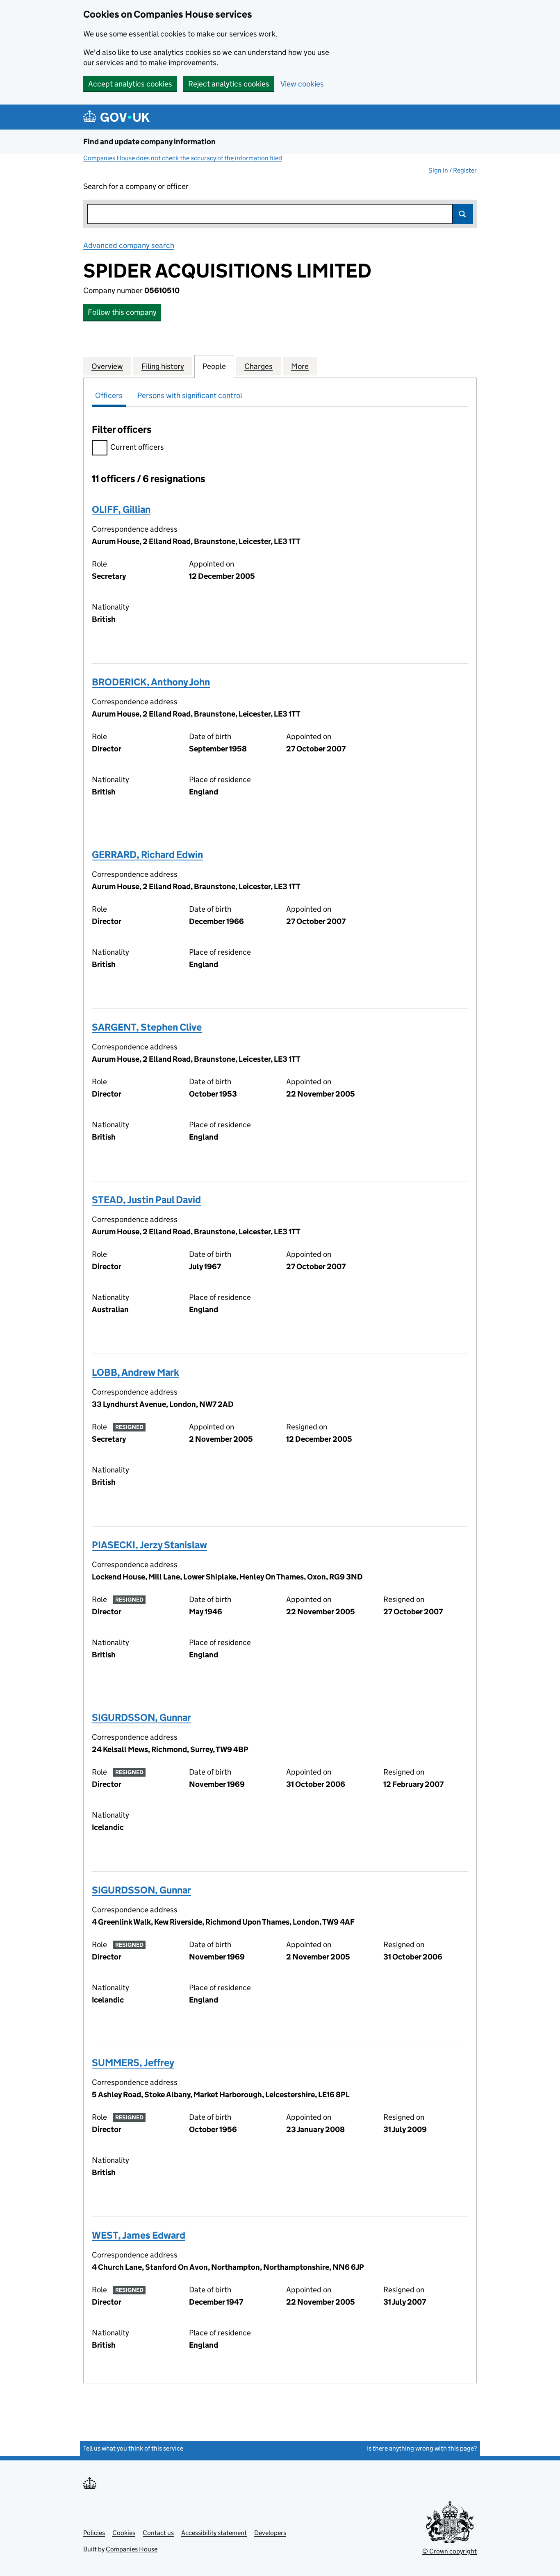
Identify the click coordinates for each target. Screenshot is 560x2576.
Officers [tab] (109, 395)
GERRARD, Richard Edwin (147, 854)
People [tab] (214, 366)
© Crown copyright (450, 2551)
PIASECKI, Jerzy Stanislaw (149, 1545)
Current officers (137, 447)
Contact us (158, 2533)
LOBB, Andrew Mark (135, 1372)
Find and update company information (149, 142)
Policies (94, 2533)
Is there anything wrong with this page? (422, 2448)
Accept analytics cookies (130, 84)
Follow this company (122, 312)
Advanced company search (129, 245)
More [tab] (300, 366)
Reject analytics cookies (229, 84)
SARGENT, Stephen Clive (147, 1027)
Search (463, 214)
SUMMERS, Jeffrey (133, 2063)
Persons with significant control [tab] (190, 395)
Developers (270, 2533)
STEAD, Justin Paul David (146, 1200)
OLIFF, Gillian (121, 509)
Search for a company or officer (136, 186)
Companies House (132, 2549)
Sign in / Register (453, 170)
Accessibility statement (214, 2533)
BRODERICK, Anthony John (151, 682)
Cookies (124, 2533)
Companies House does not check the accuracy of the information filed (183, 158)
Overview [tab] (107, 366)
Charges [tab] (258, 366)
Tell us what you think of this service (133, 2448)
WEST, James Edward (139, 2235)
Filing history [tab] (163, 366)
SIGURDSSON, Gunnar (141, 1717)
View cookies (302, 84)
